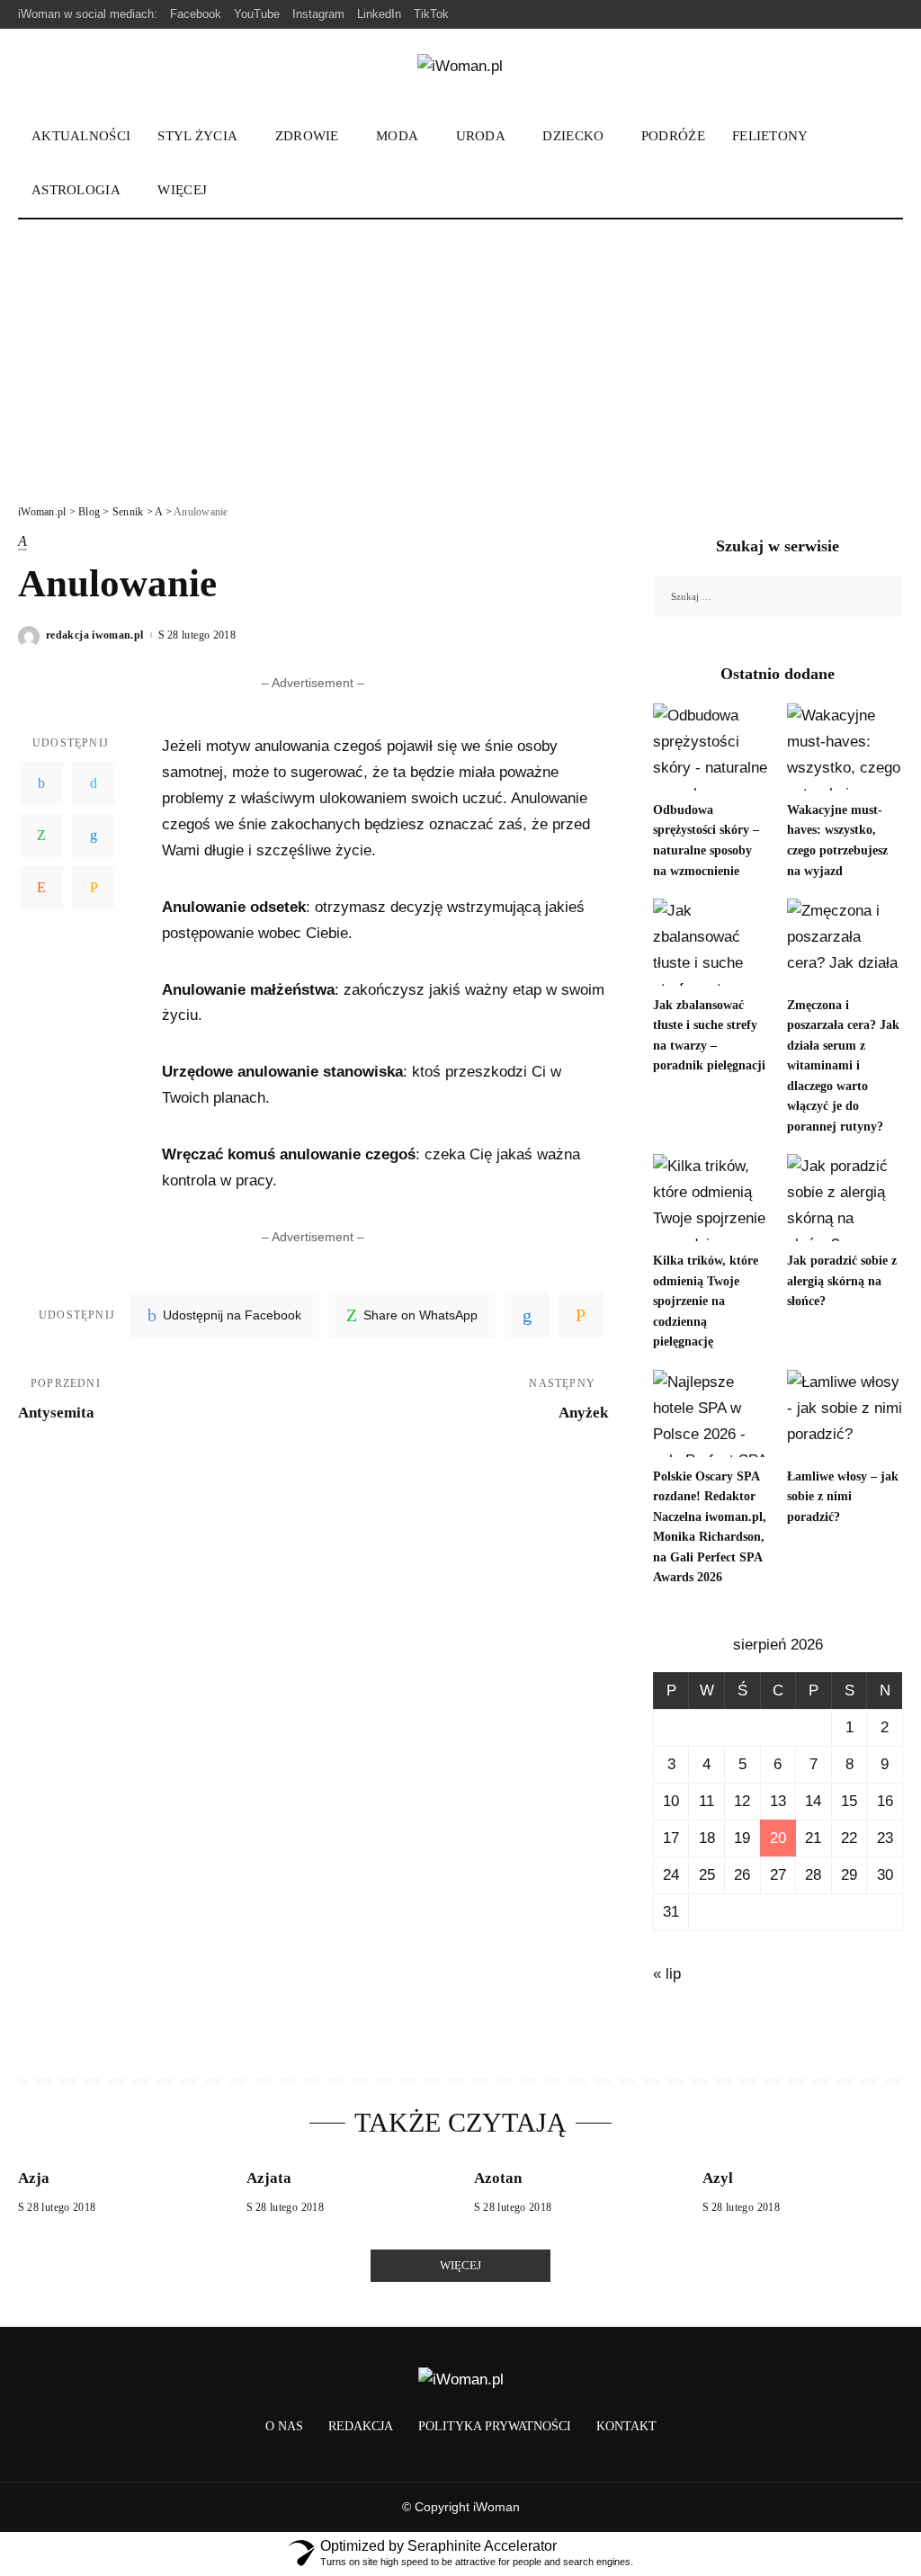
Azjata (269, 2178)
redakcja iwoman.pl (95, 635)
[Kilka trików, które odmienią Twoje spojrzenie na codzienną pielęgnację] (711, 1198)
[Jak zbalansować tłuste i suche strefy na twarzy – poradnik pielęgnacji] (711, 942)
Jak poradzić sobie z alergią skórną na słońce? (842, 1281)
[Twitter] (94, 783)
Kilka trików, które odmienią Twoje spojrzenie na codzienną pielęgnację (706, 1301)
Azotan (498, 2178)
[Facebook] (41, 783)
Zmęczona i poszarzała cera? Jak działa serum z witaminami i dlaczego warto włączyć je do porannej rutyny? (843, 1066)
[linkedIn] (527, 1315)
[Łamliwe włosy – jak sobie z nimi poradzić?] (845, 1413)
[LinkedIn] (94, 836)
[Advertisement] (460, 354)
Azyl (718, 2178)
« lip (667, 1974)
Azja (34, 2178)
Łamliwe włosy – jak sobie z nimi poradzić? (843, 1497)
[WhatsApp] (41, 836)
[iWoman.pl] (460, 70)
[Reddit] (41, 888)
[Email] (94, 888)
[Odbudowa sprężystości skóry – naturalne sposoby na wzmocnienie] (711, 747)
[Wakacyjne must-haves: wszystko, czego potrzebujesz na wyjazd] (845, 747)
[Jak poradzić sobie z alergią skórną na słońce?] (845, 1198)
